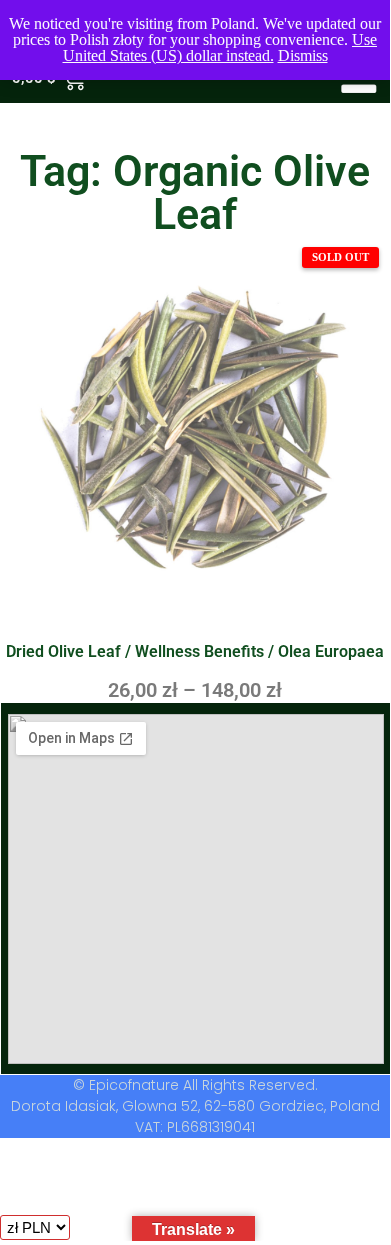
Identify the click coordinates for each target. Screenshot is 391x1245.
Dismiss (303, 55)
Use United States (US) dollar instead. (220, 47)
